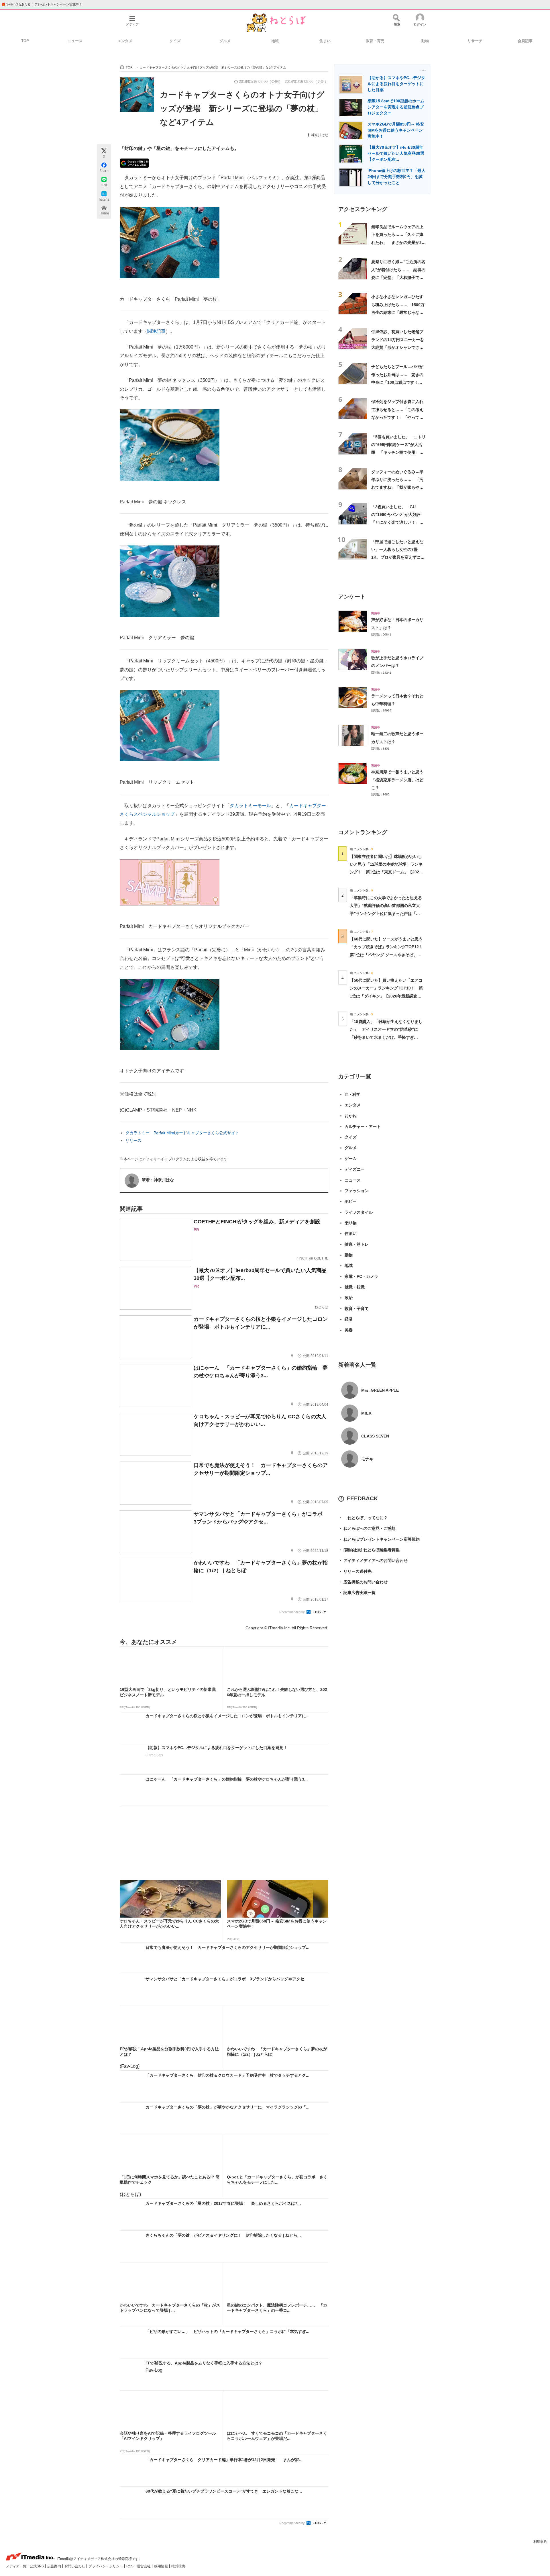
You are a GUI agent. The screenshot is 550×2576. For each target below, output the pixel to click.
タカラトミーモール (250, 806)
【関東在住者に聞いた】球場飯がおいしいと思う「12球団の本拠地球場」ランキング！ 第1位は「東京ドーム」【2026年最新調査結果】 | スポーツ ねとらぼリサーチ (386, 872)
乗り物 (351, 1223)
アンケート (352, 597)
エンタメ (125, 41)
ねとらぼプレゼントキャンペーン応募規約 (379, 1539)
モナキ (367, 1459)
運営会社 (144, 2566)
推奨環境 (178, 2566)
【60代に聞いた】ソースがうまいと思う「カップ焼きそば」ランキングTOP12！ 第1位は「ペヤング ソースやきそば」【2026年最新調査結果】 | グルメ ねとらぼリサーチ (388, 955)
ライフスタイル (359, 1212)
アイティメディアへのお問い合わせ (373, 1560)
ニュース (75, 41)
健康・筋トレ (357, 1244)
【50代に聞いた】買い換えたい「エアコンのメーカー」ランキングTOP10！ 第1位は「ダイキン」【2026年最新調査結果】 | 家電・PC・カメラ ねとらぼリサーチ (386, 996)
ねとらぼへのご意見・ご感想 (367, 1528)
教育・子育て (357, 1308)
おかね (351, 1116)
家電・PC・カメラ (361, 1276)
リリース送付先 (355, 1571)
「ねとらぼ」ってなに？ (363, 1518)
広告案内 (55, 2566)
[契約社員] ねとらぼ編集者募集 (369, 1550)
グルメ (225, 41)
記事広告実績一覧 (357, 1593)
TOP (25, 41)
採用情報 (161, 2566)
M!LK (366, 1413)
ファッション (357, 1191)
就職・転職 (355, 1287)
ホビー (351, 1201)
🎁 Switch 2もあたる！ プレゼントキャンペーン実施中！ (42, 4)
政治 (349, 1298)
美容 (349, 1330)
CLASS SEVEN (375, 1436)
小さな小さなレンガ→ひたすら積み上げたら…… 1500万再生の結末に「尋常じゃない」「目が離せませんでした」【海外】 (398, 312)
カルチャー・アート (363, 1126)
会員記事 (525, 41)
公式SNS (37, 2566)
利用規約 (540, 2542)
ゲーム (351, 1159)
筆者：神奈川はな (158, 1180)
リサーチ (475, 41)
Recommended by (292, 1612)
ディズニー (355, 1169)
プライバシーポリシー (106, 2566)
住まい (325, 41)
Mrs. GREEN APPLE (380, 1390)
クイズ (175, 41)
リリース (133, 1141)
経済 (349, 1319)
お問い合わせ (75, 2566)
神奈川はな (320, 135)
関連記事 (156, 331)
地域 (275, 41)
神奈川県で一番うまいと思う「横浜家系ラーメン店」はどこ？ (397, 780)
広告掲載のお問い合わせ (363, 1582)
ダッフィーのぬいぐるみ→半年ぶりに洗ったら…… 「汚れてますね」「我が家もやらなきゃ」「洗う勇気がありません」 (397, 487)
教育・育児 (375, 41)
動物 (425, 41)
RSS (130, 2566)
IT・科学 (352, 1094)
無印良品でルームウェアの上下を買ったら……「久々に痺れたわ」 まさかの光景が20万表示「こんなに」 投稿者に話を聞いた (398, 242)
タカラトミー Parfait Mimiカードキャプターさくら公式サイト (182, 1133)
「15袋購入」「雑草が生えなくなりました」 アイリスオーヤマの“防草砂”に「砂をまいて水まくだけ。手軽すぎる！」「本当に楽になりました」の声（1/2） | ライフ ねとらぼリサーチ (386, 1037)
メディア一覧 (16, 2566)
